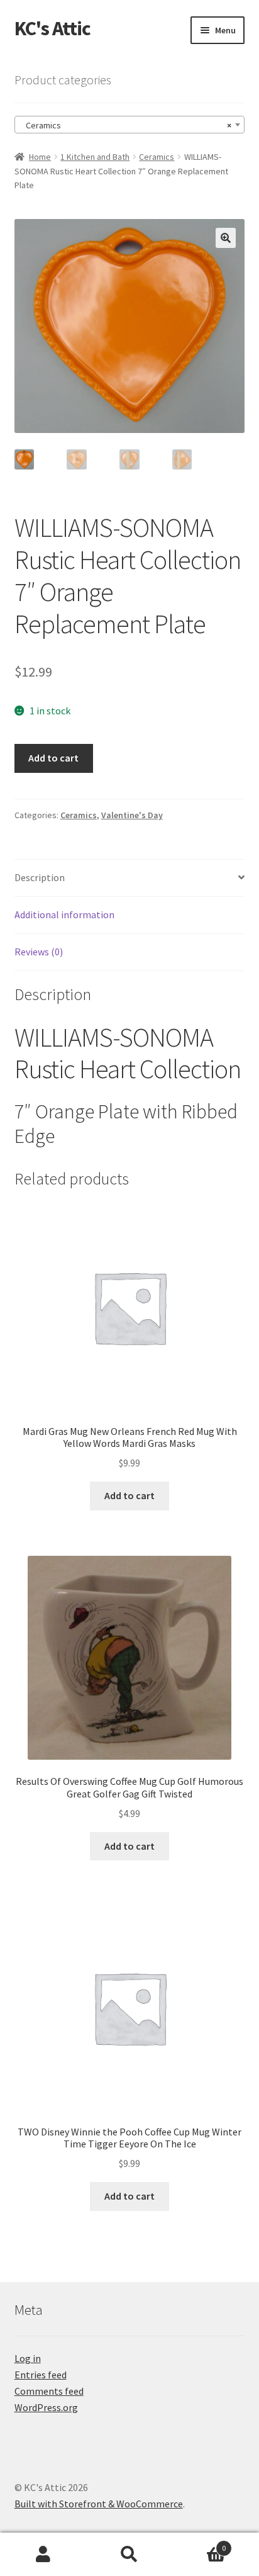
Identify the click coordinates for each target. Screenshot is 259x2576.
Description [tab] (40, 877)
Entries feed (41, 2375)
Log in (28, 2358)
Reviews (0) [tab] (39, 952)
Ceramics (157, 157)
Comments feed (49, 2391)
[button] (226, 238)
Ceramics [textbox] (126, 125)
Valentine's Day (132, 815)
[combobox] (130, 125)
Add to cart (53, 758)
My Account (43, 2555)
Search (129, 2555)
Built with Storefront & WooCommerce (99, 2504)
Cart (200, 2544)
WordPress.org (46, 2407)
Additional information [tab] (64, 914)
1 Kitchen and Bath (95, 157)
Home (40, 157)
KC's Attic (52, 28)
